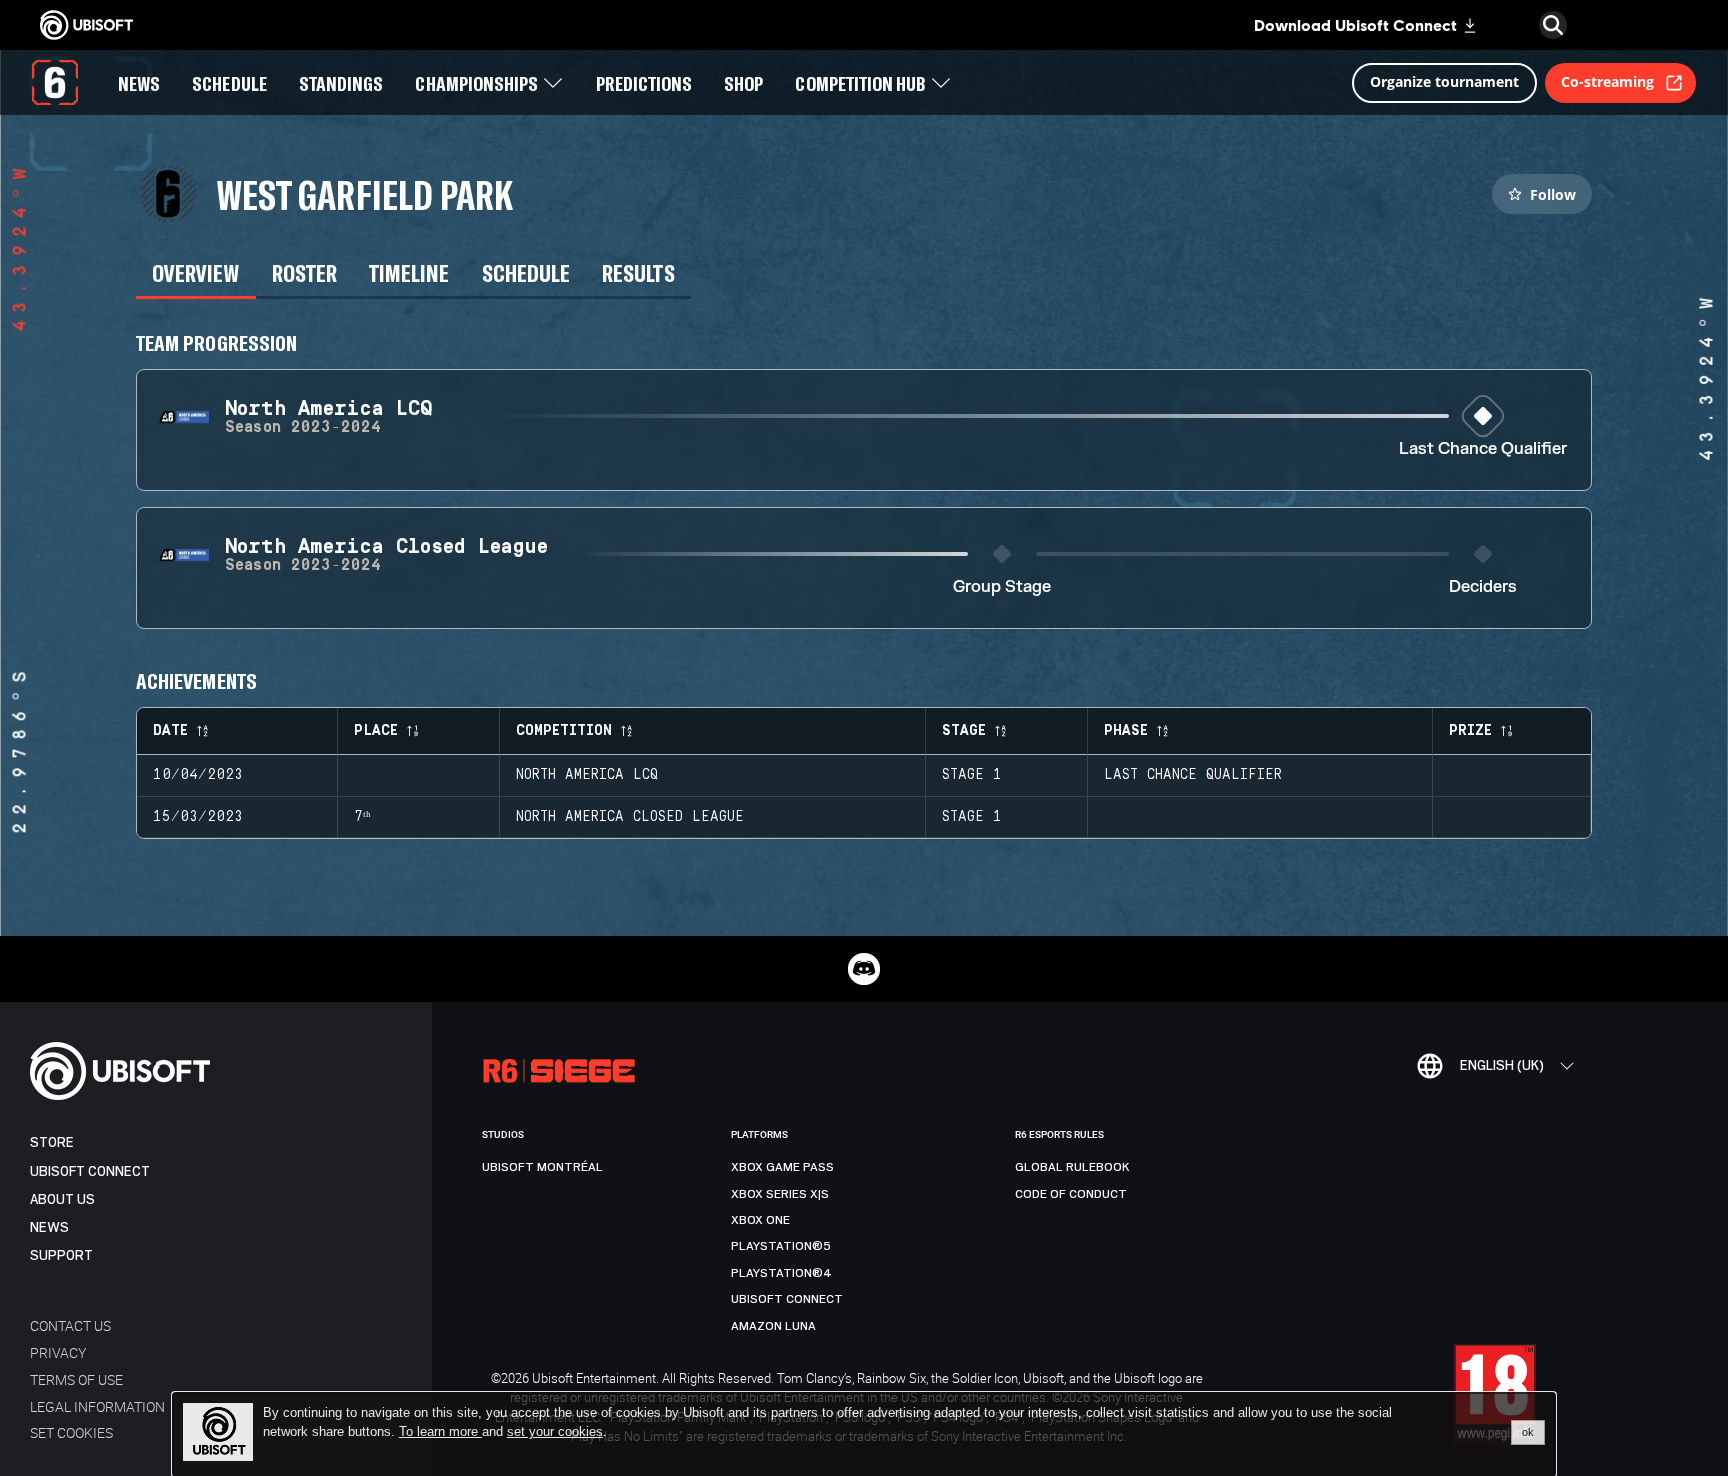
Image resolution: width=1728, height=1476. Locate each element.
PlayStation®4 (781, 1273)
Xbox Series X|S (780, 1194)
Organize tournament (1444, 81)
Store (52, 1142)
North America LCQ (587, 775)
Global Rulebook (1072, 1167)
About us (62, 1199)
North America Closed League (630, 817)
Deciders (1483, 587)
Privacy (58, 1352)
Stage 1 (972, 775)
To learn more (440, 1431)
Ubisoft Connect (90, 1171)
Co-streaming (1607, 81)
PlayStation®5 (781, 1246)
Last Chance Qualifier (1483, 449)
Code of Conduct (1071, 1194)
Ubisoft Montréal (542, 1167)
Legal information (97, 1406)
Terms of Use (76, 1379)
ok (1528, 1432)
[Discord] (864, 969)
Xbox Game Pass (782, 1167)
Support (61, 1255)
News (49, 1227)
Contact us (70, 1325)
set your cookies (555, 1432)
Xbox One (760, 1220)
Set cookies (71, 1432)
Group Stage (1002, 587)
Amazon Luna (773, 1326)
